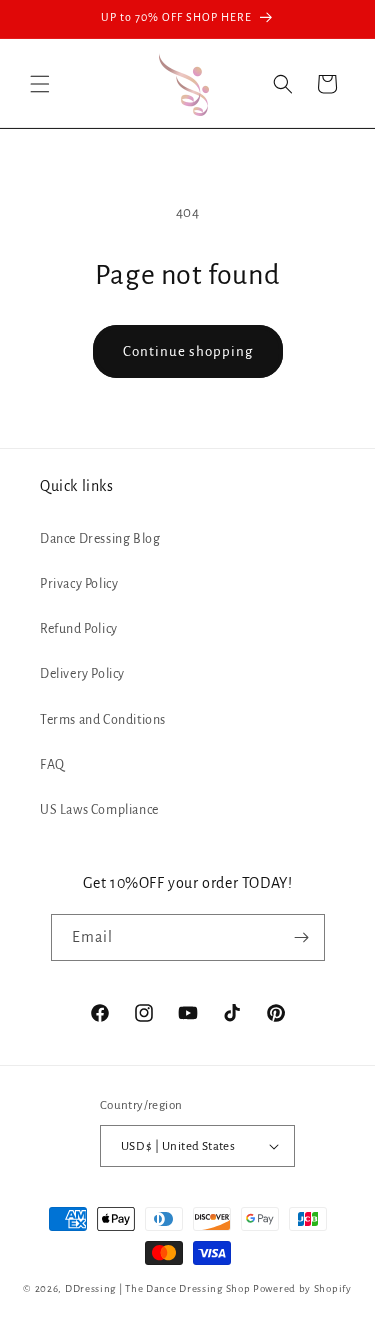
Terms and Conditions (103, 720)
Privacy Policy (79, 584)
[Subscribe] (302, 937)
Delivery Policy (82, 674)
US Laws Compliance (99, 810)
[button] (40, 84)
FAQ (52, 765)
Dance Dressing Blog (100, 539)
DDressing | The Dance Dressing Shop (158, 1288)
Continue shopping (188, 351)
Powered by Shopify (302, 1288)
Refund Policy (79, 629)
